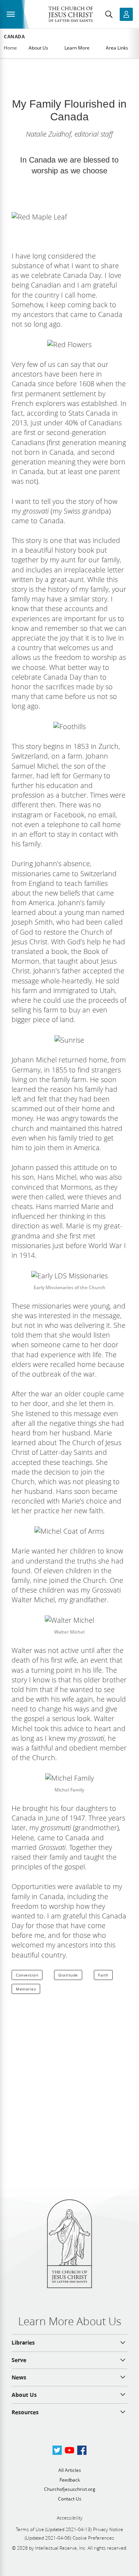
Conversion (27, 1975)
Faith (103, 1975)
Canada (14, 37)
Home (10, 48)
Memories (26, 1989)
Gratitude (68, 1975)
